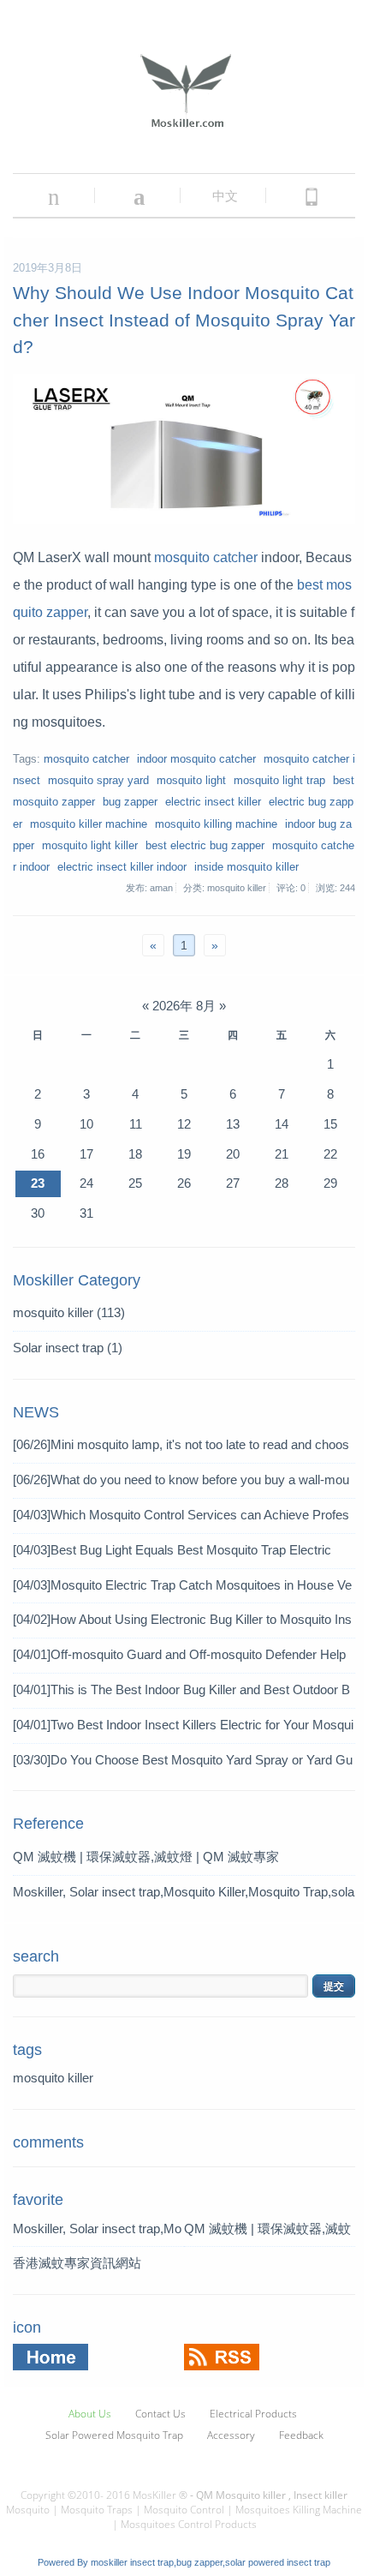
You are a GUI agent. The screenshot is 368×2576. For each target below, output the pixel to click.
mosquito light (191, 781)
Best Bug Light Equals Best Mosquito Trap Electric (172, 1550)
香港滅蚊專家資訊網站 (77, 2263)
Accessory (231, 2435)
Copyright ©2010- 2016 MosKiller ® (104, 2495)
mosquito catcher (206, 557)
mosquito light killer (90, 846)
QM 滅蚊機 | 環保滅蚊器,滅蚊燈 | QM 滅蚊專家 (146, 1857)
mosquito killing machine (216, 824)
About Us (90, 2414)
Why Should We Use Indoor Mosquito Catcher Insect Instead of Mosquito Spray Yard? (184, 320)
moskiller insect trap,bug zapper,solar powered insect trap (211, 2562)
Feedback (301, 2435)
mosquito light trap (279, 781)
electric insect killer (213, 802)
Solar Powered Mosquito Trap (114, 2435)
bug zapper (130, 802)
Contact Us (160, 2414)
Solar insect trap (68, 1348)
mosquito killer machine (89, 824)
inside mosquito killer (246, 867)
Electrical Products (253, 2414)
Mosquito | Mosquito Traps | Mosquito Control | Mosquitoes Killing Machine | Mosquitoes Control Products (184, 2517)
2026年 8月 (184, 1006)
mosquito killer (69, 1312)
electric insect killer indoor (122, 867)
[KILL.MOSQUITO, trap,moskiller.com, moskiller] (311, 195)
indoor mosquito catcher (196, 759)
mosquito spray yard (98, 781)
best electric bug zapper (205, 846)
